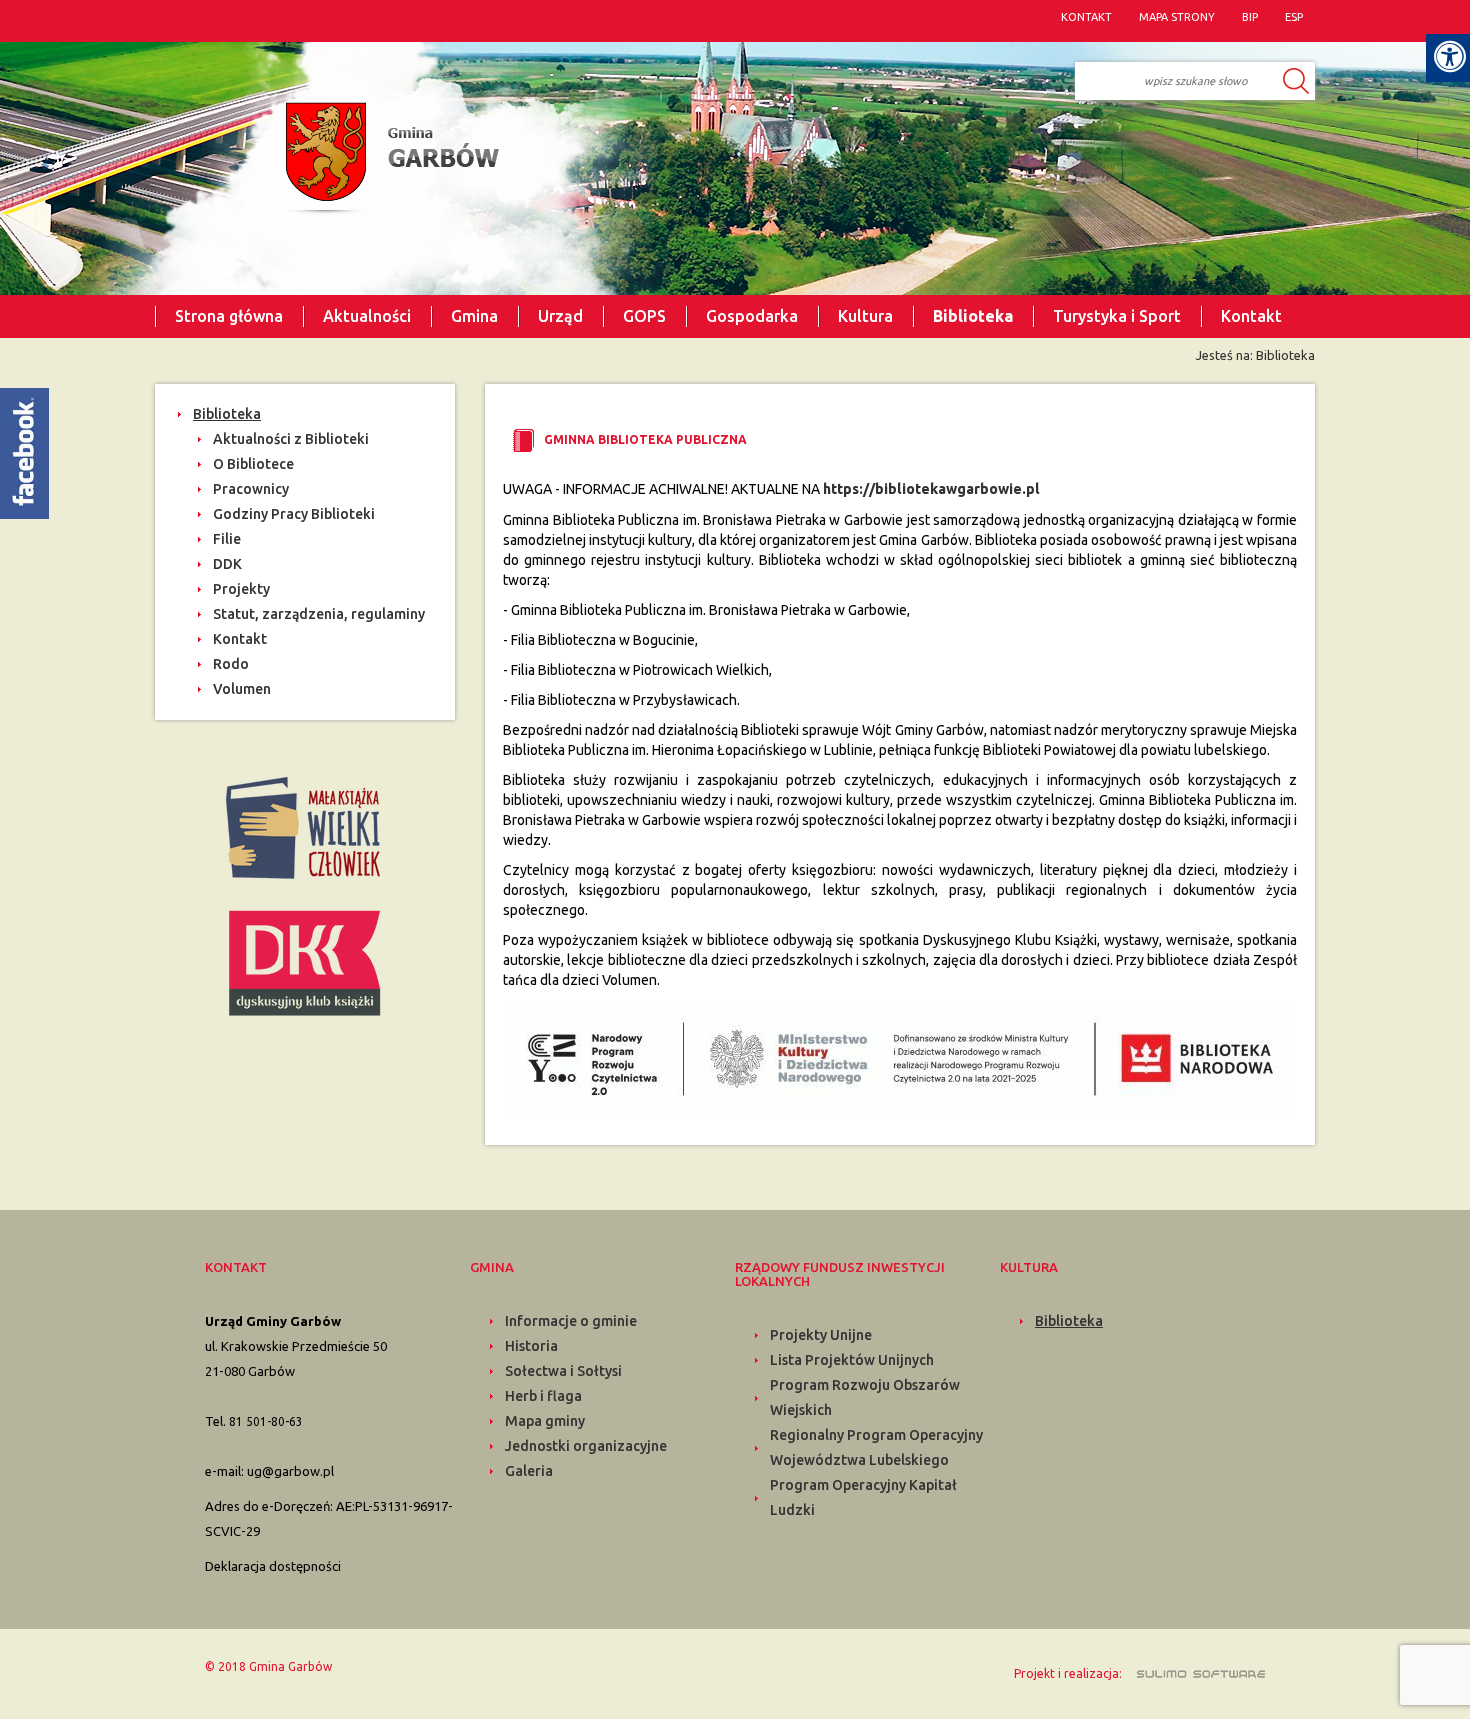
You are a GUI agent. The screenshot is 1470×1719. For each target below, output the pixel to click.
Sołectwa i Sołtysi (563, 1371)
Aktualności (367, 316)
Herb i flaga (543, 1396)
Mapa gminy (545, 1421)
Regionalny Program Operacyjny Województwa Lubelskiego (876, 1447)
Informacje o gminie (571, 1321)
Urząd (560, 316)
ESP (1294, 17)
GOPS (644, 316)
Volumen (242, 689)
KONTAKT (1086, 17)
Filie (227, 539)
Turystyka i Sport (1117, 316)
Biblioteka (973, 316)
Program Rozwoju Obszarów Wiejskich (865, 1397)
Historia (531, 1346)
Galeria (529, 1471)
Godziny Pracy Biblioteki (294, 514)
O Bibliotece (253, 464)
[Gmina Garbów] (387, 159)
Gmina (474, 316)
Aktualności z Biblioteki (291, 439)
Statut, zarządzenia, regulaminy (319, 614)
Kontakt (1251, 316)
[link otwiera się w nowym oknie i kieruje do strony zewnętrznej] (305, 825)
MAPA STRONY (1177, 17)
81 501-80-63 (266, 1421)
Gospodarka (752, 316)
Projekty (241, 589)
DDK (227, 564)
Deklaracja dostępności (273, 1566)
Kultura (865, 316)
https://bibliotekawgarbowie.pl (931, 489)
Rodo (231, 664)
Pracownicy (251, 489)
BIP (1250, 17)
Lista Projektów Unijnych (852, 1360)
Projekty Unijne (821, 1335)
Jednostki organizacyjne (586, 1446)
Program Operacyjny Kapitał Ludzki (863, 1497)
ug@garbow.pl (290, 1471)
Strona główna (229, 316)
